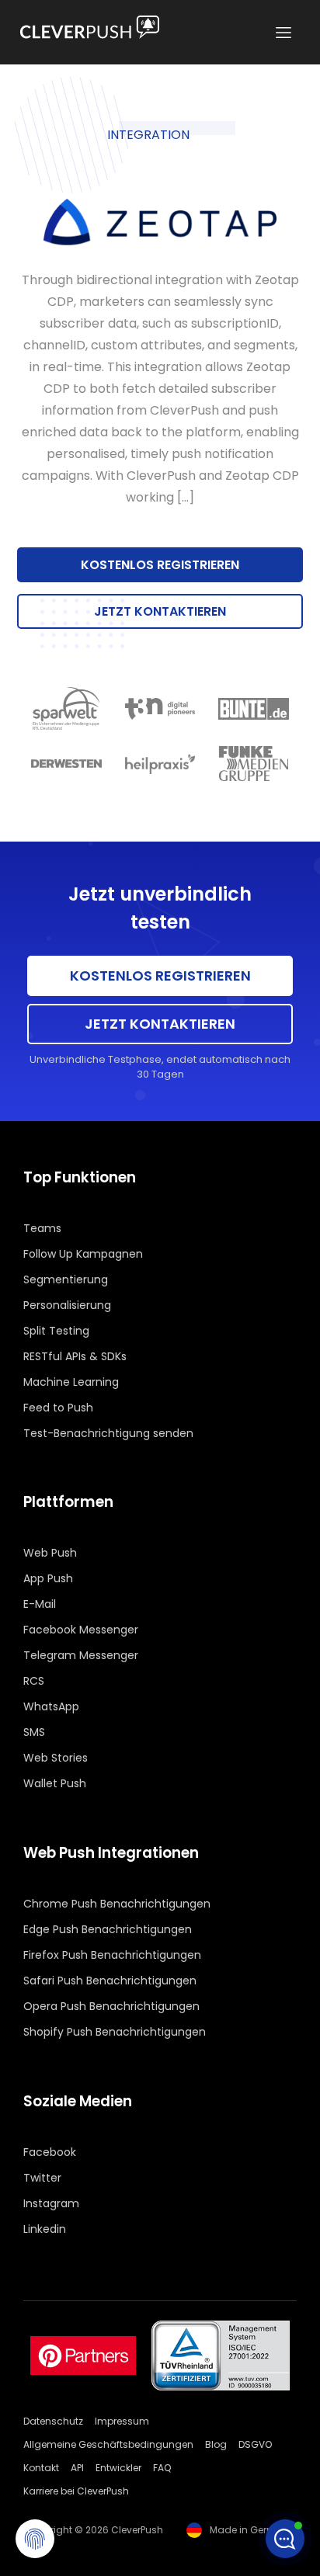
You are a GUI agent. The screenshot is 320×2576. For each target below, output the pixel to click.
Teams (42, 1228)
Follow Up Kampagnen (83, 1254)
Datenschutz (53, 2421)
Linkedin (45, 2229)
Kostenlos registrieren (160, 565)
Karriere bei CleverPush (76, 2491)
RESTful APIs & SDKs (75, 1356)
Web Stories (56, 1758)
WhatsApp (51, 1706)
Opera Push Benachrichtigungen (111, 2006)
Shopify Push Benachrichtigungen (115, 2032)
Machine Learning (71, 1382)
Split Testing (56, 1331)
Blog (216, 2444)
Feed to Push (58, 1408)
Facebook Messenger (81, 1630)
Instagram (51, 2203)
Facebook (50, 2152)
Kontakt (41, 2468)
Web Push (50, 1553)
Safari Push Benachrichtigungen (110, 1981)
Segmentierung (66, 1279)
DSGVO (255, 2444)
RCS (34, 1681)
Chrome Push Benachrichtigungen (117, 1904)
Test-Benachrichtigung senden (108, 1433)
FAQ (162, 2468)
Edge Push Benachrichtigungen (108, 1929)
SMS (34, 1732)
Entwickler (118, 2468)
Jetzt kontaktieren (160, 611)
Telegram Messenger (81, 1655)
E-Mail (40, 1604)
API (77, 2468)
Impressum (122, 2421)
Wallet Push (55, 1783)
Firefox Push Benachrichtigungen (112, 1955)
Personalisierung (67, 1305)
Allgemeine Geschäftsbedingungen (108, 2444)
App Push (48, 1578)
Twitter (42, 2178)
